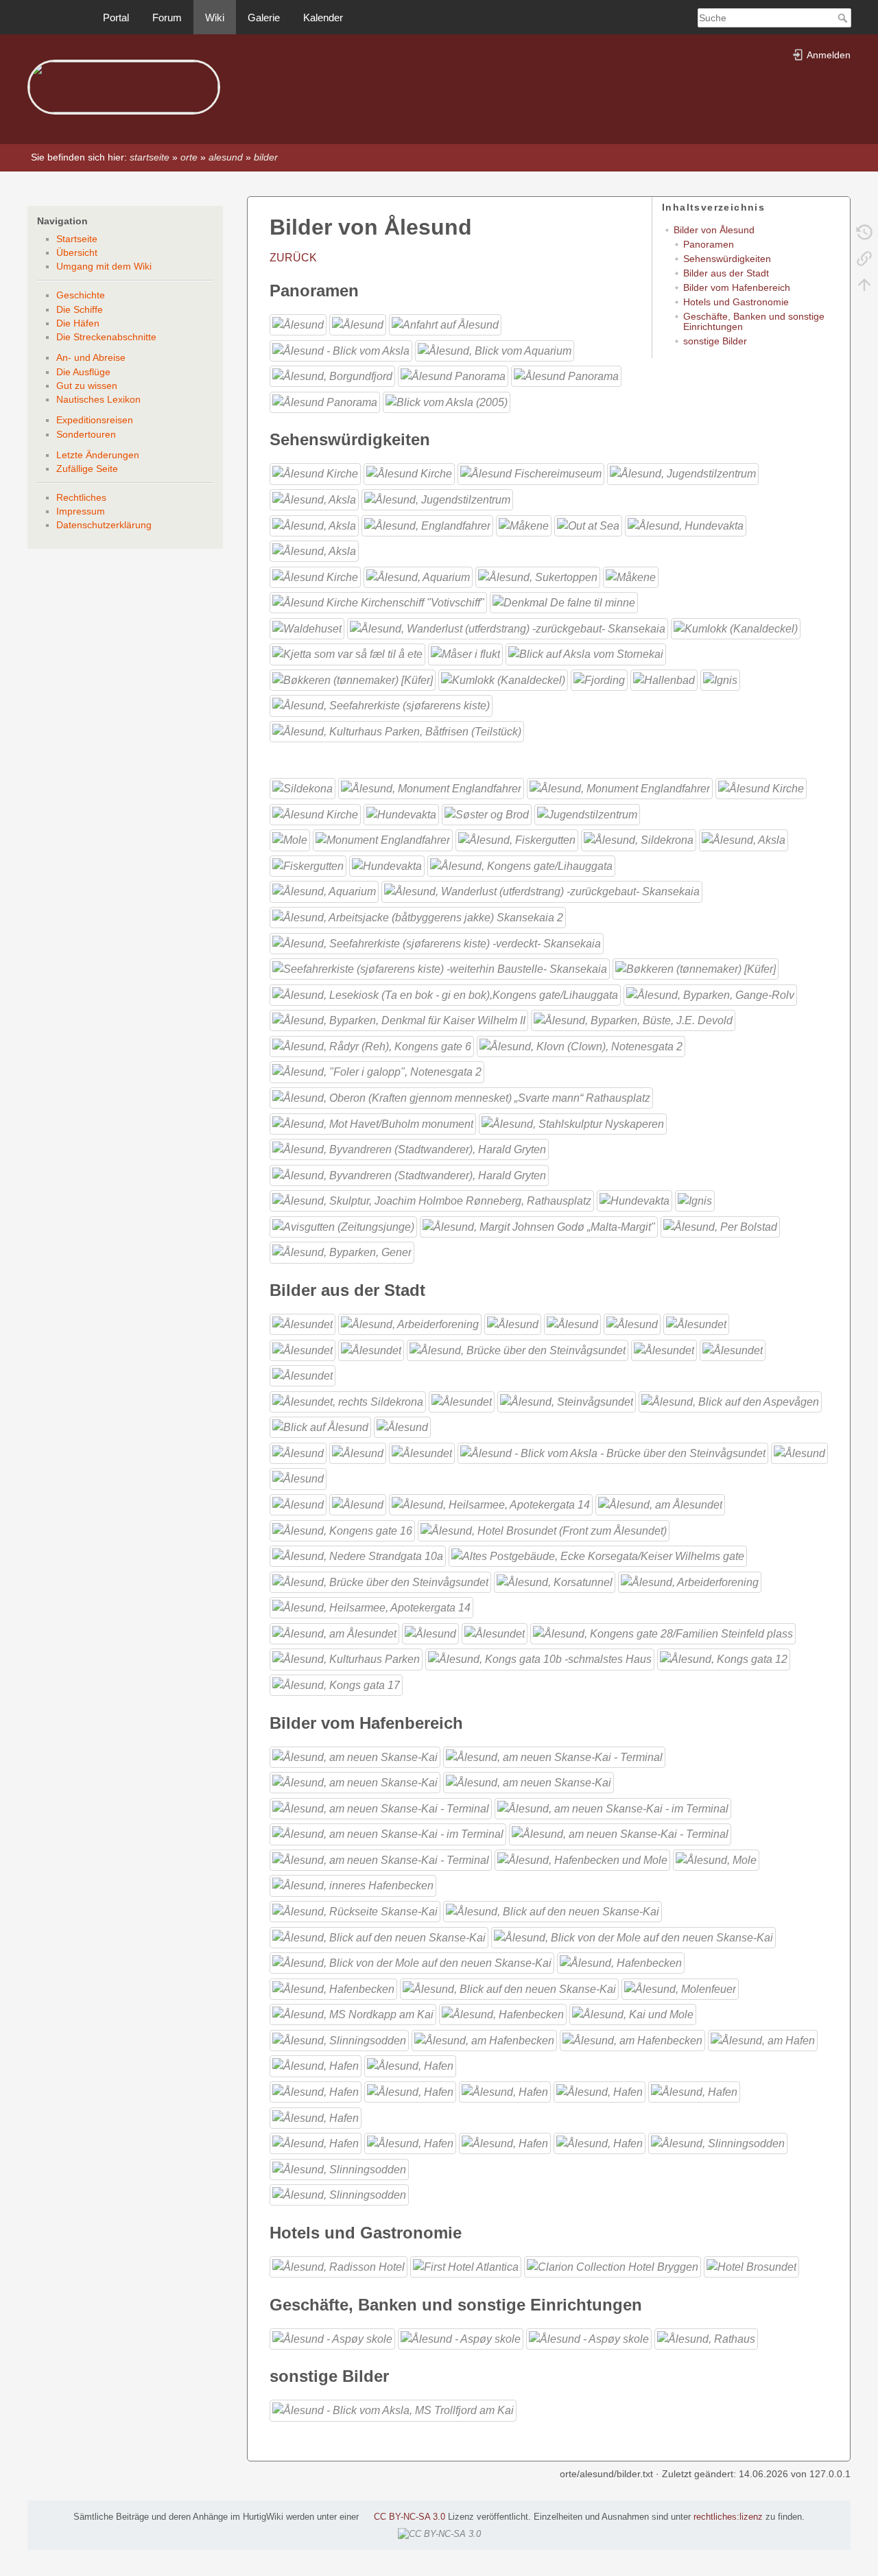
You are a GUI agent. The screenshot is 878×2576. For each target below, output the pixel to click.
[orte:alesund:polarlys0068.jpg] (410, 2091)
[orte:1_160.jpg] (761, 788)
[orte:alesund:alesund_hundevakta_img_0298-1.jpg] (387, 865)
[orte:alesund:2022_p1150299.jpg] (664, 680)
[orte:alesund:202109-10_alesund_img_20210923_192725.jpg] (521, 865)
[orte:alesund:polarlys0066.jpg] (316, 2091)
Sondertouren (86, 434)
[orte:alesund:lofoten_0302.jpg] (381, 1808)
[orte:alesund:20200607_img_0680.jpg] (307, 628)
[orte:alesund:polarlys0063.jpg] (430, 1633)
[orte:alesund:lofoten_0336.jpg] (379, 1936)
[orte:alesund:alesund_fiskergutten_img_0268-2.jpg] (308, 865)
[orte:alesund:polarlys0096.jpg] (631, 577)
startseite (150, 157)
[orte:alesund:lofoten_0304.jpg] (613, 1808)
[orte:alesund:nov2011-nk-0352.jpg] (495, 1633)
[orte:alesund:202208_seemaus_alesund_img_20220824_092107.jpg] (542, 891)
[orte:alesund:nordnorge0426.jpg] (733, 1349)
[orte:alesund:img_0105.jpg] (718, 2143)
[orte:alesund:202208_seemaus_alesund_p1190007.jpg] (437, 942)
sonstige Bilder (715, 341)
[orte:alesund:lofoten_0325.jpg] (409, 473)
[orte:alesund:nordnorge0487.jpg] (320, 1427)
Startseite (77, 239)
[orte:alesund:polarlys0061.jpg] (410, 2065)
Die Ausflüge (83, 372)
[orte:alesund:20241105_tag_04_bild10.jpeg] (381, 705)
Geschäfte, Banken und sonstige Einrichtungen (754, 321)
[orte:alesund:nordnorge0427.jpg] (437, 499)
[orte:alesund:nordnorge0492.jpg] (332, 376)
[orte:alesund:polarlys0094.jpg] (491, 1504)
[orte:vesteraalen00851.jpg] (632, 2040)
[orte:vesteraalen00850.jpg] (484, 2040)
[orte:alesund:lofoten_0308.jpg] (381, 1859)
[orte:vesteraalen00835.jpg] (445, 324)
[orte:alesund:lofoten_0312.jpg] (353, 1885)
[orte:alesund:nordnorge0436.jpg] (418, 577)
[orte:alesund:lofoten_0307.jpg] (620, 1833)
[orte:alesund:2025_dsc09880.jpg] (397, 731)
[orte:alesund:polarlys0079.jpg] (316, 2117)
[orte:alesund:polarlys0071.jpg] (799, 1453)
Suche (844, 18)
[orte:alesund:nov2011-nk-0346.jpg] (422, 1453)
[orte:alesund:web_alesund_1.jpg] (453, 376)
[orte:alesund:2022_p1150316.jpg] (634, 1200)
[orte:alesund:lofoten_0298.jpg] (554, 1756)
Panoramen (709, 244)
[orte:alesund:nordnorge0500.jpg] (402, 1427)
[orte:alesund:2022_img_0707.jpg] (465, 653)
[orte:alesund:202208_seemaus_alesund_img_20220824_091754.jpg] (418, 917)
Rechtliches (81, 497)
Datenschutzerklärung (104, 525)
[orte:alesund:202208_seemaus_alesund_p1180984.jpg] (508, 628)
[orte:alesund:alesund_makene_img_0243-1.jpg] (524, 524)
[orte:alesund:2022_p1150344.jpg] (409, 1174)
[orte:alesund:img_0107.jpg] (339, 2168)
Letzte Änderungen (98, 455)
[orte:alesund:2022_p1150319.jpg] (720, 680)
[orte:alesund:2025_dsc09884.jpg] (346, 1658)
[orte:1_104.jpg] (431, 788)
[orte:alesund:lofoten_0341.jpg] (333, 1988)
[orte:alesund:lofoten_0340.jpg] (621, 1962)
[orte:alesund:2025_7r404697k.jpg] (342, 1252)
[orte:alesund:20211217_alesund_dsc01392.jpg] (544, 1529)
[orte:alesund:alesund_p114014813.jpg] (342, 1529)
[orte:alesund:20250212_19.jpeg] (720, 1226)
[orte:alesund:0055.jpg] (447, 402)
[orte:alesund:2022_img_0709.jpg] (377, 1071)
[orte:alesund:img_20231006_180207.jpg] (440, 968)
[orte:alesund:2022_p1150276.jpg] (503, 680)
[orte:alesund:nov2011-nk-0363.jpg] (639, 839)
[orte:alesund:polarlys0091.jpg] (410, 2143)
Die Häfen (78, 323)
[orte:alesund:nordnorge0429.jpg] (348, 1401)
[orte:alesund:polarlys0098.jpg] (383, 839)
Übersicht (77, 252)
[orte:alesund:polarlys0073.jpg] (505, 2091)
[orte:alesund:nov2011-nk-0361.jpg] (517, 839)
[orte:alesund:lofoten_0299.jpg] (355, 1782)
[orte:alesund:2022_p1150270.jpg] (432, 1200)
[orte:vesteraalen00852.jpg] (314, 551)
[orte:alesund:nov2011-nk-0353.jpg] (696, 1324)
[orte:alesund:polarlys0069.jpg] (587, 814)
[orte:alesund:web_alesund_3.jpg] (325, 402)
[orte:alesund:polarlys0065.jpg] (466, 2266)
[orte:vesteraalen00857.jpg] (314, 499)
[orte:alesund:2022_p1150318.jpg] (695, 1200)
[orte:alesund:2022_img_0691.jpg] (347, 653)
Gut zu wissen (87, 386)
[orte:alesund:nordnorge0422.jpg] (680, 1988)
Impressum (81, 511)
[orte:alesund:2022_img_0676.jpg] (696, 968)
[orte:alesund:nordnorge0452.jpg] (495, 350)
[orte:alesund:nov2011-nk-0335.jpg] (538, 577)
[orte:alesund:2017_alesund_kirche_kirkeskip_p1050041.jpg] (378, 602)
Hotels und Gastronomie (736, 302)
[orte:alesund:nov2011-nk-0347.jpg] (353, 2014)
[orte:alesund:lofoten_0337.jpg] (633, 1936)
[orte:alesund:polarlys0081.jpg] (316, 2143)
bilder (266, 157)
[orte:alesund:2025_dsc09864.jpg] (690, 1581)
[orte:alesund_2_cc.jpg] (298, 1453)
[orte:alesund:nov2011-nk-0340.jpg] (316, 2065)
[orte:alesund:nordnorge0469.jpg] (567, 1401)
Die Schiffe (80, 309)
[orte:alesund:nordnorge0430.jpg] (315, 577)
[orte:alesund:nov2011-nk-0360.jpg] (683, 473)
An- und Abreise (91, 357)
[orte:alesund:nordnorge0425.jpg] (664, 1349)
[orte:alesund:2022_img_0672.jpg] (706, 2338)
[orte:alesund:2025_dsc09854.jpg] (724, 1658)
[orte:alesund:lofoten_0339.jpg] (531, 473)
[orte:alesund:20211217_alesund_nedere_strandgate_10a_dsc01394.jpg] (358, 1556)
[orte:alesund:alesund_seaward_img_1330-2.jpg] (588, 524)
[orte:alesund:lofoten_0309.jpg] (582, 1859)
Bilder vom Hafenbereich (737, 287)
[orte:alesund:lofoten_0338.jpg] (412, 1962)
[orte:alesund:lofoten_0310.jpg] (620, 788)
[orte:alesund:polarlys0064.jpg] (487, 814)
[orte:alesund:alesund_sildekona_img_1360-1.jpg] (302, 788)
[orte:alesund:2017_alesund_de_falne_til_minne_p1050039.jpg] (564, 602)
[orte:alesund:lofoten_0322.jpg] (332, 2338)
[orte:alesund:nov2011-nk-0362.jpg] (302, 1324)
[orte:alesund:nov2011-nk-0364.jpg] (410, 1324)
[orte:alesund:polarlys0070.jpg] (613, 2266)
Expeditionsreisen (95, 420)
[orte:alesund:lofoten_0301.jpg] (529, 1782)
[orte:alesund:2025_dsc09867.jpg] (371, 1607)
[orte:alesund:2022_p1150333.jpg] (343, 1226)
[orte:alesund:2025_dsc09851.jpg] (336, 1685)
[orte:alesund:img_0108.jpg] (339, 2194)
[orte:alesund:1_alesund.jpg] (462, 1401)
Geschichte (81, 295)
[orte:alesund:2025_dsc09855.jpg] (540, 1658)
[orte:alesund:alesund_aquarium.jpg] (324, 891)
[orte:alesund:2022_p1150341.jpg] (581, 1046)
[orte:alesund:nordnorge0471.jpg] (730, 1401)
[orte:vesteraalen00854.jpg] (358, 1453)
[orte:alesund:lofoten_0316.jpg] (334, 1633)
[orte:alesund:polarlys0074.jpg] (600, 2091)
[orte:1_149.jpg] (341, 350)
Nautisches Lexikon (98, 399)
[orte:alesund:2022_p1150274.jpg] (598, 1556)
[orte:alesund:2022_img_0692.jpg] (710, 994)
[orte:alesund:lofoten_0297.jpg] (355, 1756)
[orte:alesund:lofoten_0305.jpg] (388, 1833)
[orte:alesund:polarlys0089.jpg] (298, 1478)
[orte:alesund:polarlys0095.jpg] (505, 2143)
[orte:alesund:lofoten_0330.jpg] (553, 1911)
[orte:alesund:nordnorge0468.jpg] (518, 1349)
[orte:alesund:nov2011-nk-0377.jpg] (572, 1324)
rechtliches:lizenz (728, 2517)
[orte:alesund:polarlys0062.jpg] (401, 814)
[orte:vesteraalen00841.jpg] (633, 2014)
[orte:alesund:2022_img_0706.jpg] (573, 1123)
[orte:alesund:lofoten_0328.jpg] (589, 2338)
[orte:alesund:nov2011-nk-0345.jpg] (427, 524)
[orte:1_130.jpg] (393, 2410)
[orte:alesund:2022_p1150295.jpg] (599, 680)
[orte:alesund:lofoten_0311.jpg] (716, 1859)
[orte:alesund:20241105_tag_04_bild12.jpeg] (539, 1226)
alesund (226, 157)
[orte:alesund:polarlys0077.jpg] (290, 839)
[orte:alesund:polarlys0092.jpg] (298, 1504)
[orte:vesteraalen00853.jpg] (763, 2040)
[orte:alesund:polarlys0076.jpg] (694, 2091)
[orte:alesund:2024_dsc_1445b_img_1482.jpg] (555, 1581)
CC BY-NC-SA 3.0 (410, 2517)
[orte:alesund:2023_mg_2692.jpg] (380, 1581)
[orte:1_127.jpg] (613, 1453)
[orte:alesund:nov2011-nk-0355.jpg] (302, 1349)
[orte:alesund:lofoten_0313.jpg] (355, 1911)
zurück (293, 258)
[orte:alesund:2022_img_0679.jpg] (736, 628)
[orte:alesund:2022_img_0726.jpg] (586, 653)
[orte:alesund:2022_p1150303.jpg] (633, 1020)
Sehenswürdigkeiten (727, 259)
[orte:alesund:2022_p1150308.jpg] (399, 1020)
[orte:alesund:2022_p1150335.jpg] (372, 1046)
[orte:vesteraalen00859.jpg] (503, 2014)
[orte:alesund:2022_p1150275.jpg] (353, 680)
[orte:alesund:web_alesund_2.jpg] (566, 376)
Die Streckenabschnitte (106, 337)
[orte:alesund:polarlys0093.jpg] (358, 1504)
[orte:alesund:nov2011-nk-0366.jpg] (744, 839)
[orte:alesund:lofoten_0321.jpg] (315, 814)
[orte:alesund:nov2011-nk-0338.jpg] (298, 324)
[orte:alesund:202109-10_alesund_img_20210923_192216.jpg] (663, 1633)
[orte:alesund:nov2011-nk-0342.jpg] (314, 524)
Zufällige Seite (87, 469)
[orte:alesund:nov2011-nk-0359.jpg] (371, 1349)
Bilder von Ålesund (714, 230)
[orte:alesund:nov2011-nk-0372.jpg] (339, 2266)
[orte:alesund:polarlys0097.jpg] (600, 2143)
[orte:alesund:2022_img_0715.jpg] (373, 1123)
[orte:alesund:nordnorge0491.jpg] (339, 2040)
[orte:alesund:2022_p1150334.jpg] (445, 994)
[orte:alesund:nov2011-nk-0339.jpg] (358, 324)
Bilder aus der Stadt (726, 273)
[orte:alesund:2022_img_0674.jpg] (461, 1097)
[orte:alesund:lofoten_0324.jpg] (315, 473)
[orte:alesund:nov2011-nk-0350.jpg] (632, 1324)
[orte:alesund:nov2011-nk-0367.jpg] (513, 1324)
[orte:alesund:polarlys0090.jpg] (751, 2266)
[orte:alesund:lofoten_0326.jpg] (461, 2338)
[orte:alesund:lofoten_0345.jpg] (660, 1504)
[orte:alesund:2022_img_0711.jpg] (409, 1149)
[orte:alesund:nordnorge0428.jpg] (302, 1375)
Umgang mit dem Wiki (104, 266)
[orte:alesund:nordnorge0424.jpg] (686, 524)
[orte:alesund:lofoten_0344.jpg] (509, 1988)
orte (189, 157)
